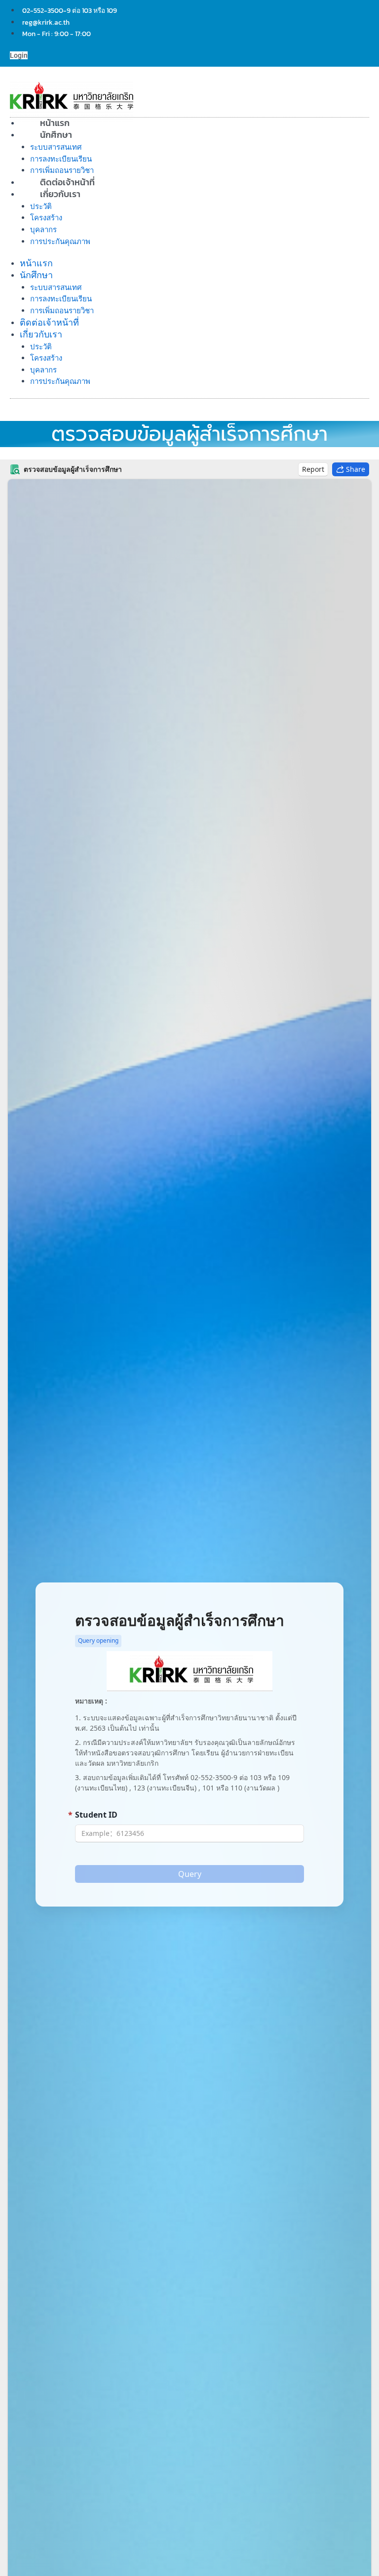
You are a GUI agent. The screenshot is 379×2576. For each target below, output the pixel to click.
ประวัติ (41, 206)
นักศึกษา (56, 135)
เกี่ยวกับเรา (60, 194)
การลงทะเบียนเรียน (61, 159)
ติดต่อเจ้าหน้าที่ (49, 322)
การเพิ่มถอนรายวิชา (62, 311)
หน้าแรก (36, 263)
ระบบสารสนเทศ (56, 147)
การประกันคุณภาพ (60, 241)
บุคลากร (43, 229)
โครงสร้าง (46, 218)
